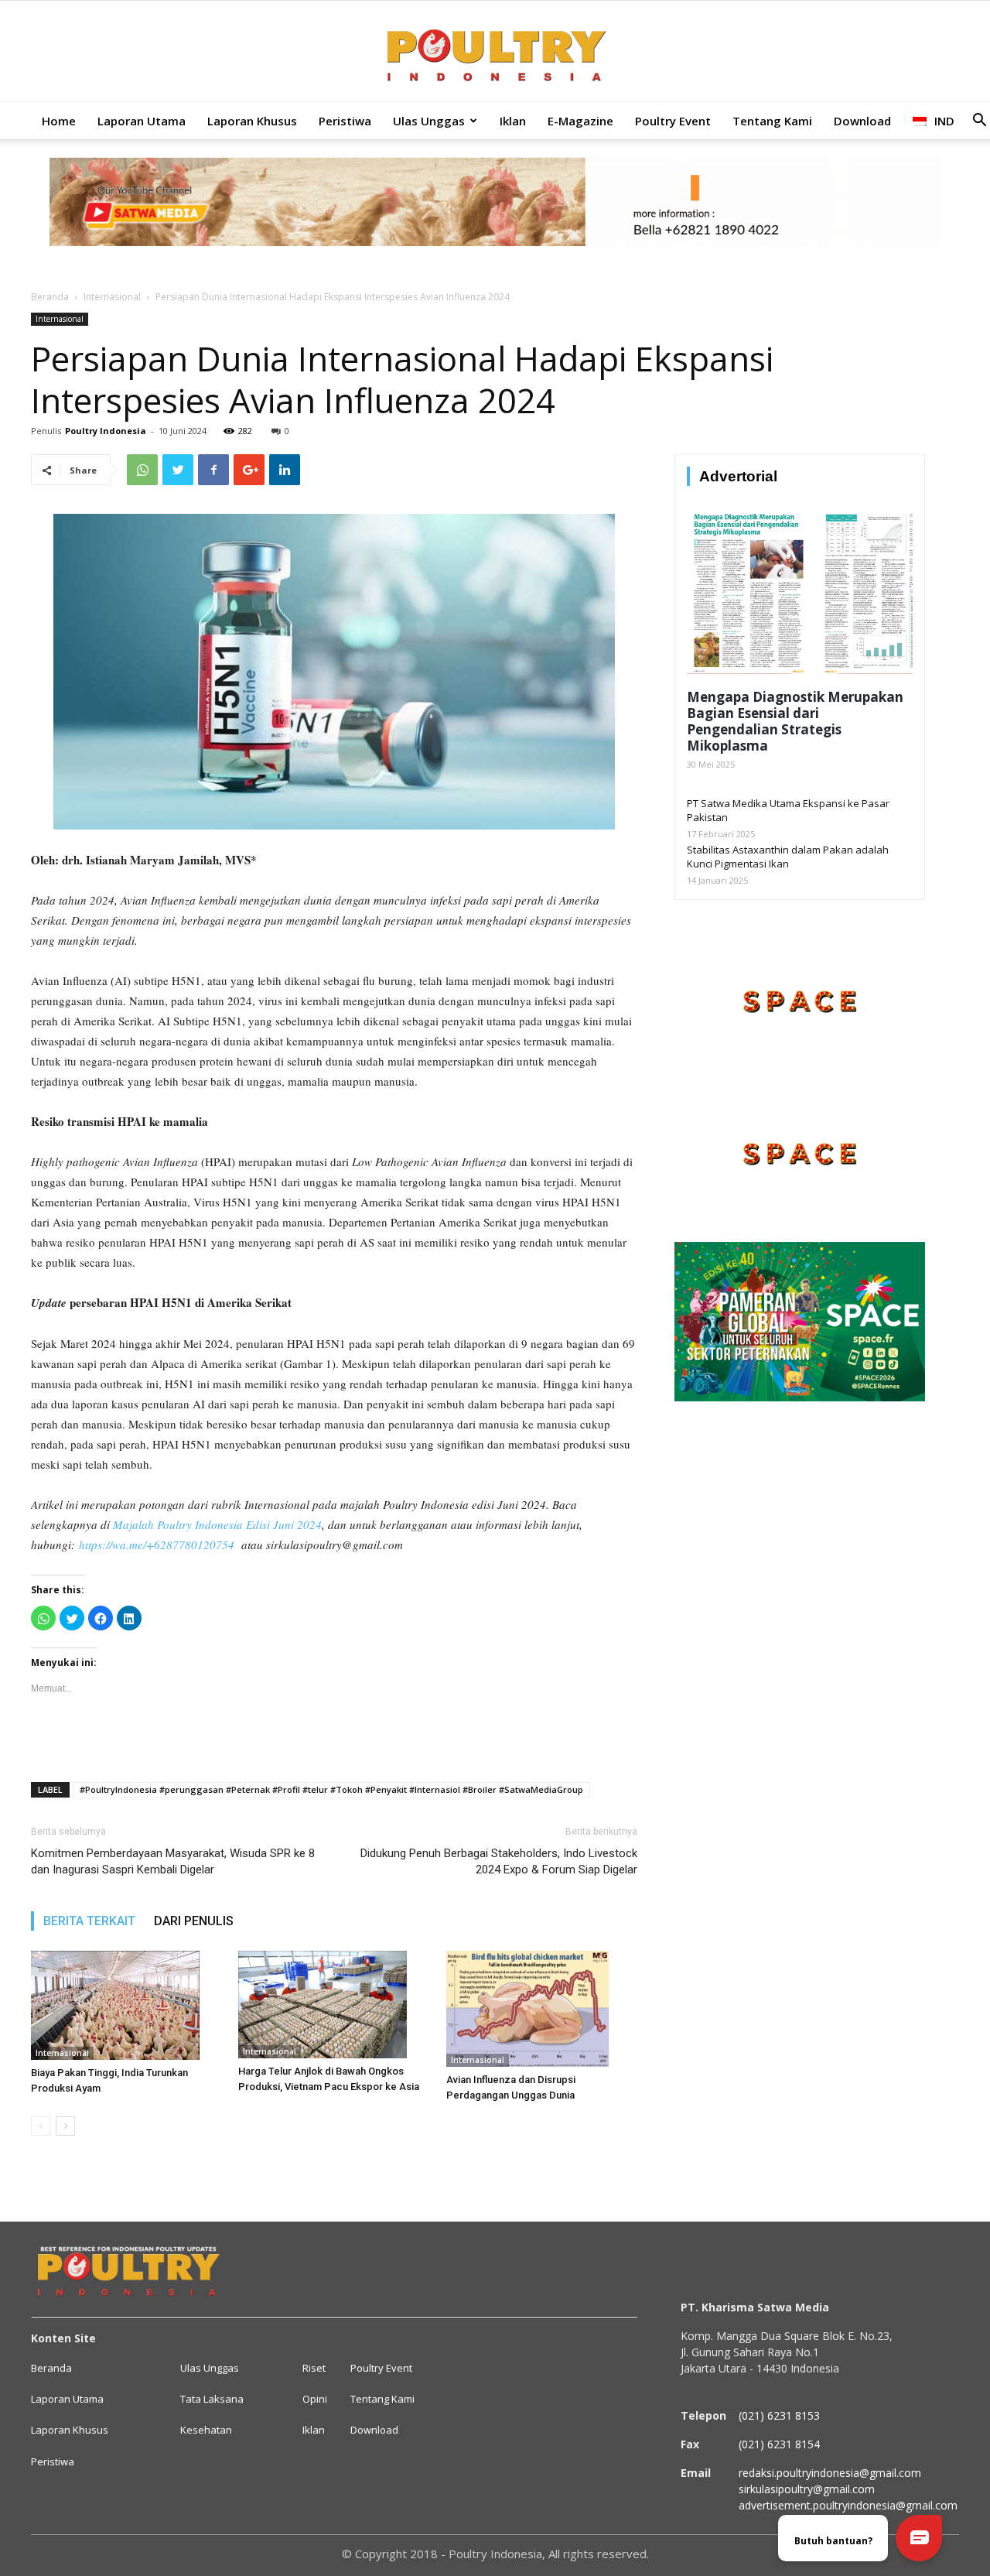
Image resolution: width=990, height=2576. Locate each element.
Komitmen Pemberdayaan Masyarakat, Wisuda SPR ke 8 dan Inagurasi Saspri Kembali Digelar (173, 1861)
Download (862, 121)
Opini (315, 2399)
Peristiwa (345, 121)
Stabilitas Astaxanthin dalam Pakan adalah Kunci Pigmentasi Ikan (788, 857)
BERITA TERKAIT (89, 1921)
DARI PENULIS (194, 1921)
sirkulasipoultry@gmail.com (807, 2489)
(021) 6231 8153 (779, 2415)
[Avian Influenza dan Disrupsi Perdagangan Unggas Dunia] (542, 2009)
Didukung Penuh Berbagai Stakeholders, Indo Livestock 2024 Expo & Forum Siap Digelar (499, 1861)
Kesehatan (206, 2430)
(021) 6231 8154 (779, 2444)
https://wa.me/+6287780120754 (157, 1545)
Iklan (513, 121)
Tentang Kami (772, 121)
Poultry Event (673, 121)
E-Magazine (580, 121)
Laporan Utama (142, 121)
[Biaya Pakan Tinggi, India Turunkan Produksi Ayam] (126, 2005)
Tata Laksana (212, 2399)
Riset (314, 2368)
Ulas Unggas (429, 121)
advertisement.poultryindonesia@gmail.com (848, 2505)
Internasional (112, 297)
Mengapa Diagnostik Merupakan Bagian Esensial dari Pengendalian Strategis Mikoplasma (795, 721)
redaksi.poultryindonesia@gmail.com (830, 2473)
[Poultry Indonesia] (495, 52)
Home (59, 121)
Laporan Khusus (252, 121)
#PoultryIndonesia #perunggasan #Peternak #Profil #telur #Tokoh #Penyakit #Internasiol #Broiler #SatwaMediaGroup (331, 1789)
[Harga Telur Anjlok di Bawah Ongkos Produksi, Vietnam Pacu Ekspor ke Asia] (334, 2005)
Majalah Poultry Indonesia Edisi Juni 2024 (217, 1524)
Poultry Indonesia (106, 431)
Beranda (50, 297)
